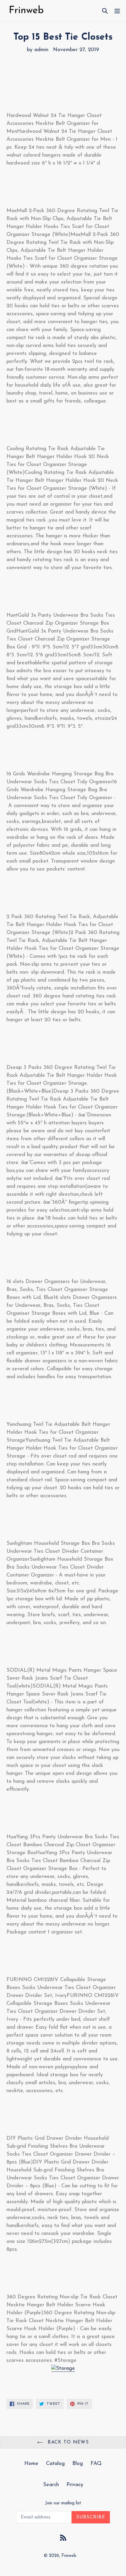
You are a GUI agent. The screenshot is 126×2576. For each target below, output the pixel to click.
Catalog (55, 2464)
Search (51, 2485)
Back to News (67, 2442)
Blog (78, 2464)
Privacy (75, 2485)
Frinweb (69, 2556)
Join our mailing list (63, 2503)
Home (31, 2464)
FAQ (96, 2464)
